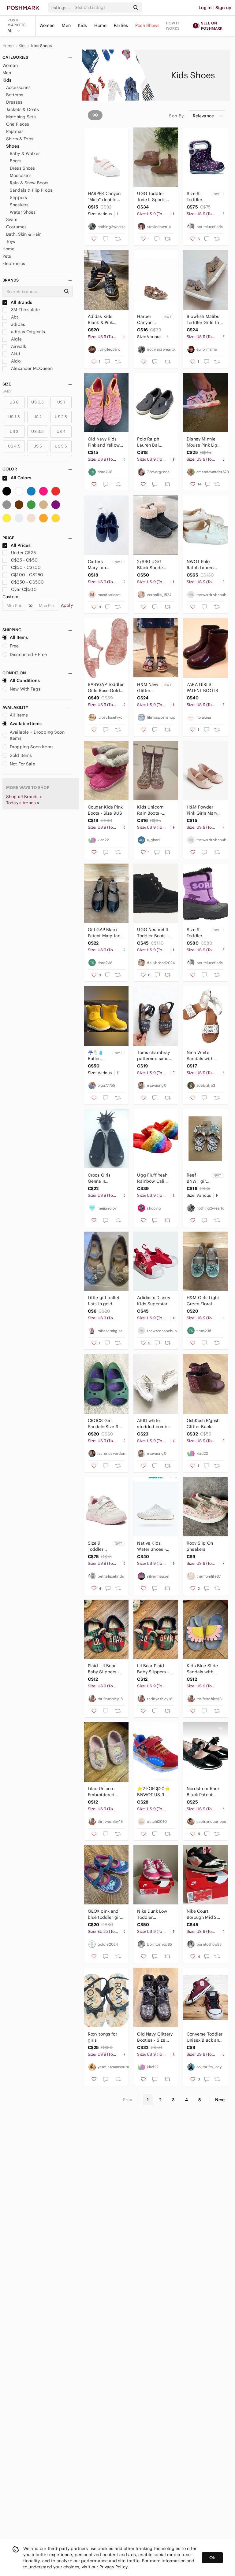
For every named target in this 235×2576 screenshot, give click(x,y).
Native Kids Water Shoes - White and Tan (152, 1546)
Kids (83, 25)
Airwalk (18, 346)
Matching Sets (21, 117)
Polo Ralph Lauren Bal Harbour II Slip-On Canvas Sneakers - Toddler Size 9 (153, 442)
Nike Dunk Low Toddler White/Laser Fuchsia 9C (152, 1914)
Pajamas (15, 131)
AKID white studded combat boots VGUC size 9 (155, 1424)
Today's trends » (23, 803)
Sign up (223, 8)
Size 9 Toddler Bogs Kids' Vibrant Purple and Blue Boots (198, 197)
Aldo (15, 361)
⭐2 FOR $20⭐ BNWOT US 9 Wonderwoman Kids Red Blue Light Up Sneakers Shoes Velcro (153, 1792)
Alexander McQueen (31, 368)
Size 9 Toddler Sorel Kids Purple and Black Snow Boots (198, 933)
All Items (19, 637)
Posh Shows (147, 25)
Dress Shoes (22, 168)
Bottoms (15, 95)
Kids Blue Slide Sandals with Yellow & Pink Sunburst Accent (204, 1669)
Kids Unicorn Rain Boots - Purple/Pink (150, 810)
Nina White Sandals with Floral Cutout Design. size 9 (201, 1056)
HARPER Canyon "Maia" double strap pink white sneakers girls (104, 197)
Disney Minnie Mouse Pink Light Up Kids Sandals (204, 442)
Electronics (14, 263)
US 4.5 (14, 446)
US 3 (14, 431)
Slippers (18, 197)
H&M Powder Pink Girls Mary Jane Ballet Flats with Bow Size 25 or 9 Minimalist (204, 810)
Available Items (26, 724)
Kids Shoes (41, 46)
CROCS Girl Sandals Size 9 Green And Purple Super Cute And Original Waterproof (103, 1424)
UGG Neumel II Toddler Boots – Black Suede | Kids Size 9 (153, 933)
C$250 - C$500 (27, 582)
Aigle (16, 339)
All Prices (21, 545)
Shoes (13, 146)
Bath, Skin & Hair (24, 234)
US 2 (38, 417)
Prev (128, 2100)
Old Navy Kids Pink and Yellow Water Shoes (104, 442)
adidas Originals (28, 332)
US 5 (38, 446)
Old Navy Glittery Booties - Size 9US (155, 2037)
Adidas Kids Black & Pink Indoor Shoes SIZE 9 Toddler (103, 320)
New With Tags (25, 689)
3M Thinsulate (25, 310)
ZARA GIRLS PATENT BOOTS (202, 687)
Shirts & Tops (20, 139)
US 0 (14, 402)
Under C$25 (23, 553)
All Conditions (25, 680)
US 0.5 (37, 402)
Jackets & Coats (22, 109)
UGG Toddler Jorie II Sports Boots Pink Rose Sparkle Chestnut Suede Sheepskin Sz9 (155, 197)
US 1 (61, 402)
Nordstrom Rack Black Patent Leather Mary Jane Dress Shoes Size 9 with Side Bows (205, 1792)
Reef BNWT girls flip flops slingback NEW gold (198, 1178)
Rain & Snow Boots (29, 183)
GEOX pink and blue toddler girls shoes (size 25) (106, 1914)
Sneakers (19, 205)
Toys (11, 241)
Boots (16, 161)
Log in (205, 8)
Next (220, 2100)
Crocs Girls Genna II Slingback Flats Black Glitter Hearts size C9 (104, 1178)
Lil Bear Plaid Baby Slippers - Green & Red (153, 1669)
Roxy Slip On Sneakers (200, 1546)
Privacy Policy (113, 2567)
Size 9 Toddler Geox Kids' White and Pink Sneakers (99, 1546)
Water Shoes (23, 212)
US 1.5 (14, 417)
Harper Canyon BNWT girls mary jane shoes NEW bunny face (149, 320)
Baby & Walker (25, 153)
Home (100, 25)
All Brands (21, 302)
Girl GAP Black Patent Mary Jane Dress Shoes (105, 933)
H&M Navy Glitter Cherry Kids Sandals (148, 688)
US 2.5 (61, 417)
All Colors (21, 478)
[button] (62, 8)
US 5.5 (61, 446)
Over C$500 (24, 589)
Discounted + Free (28, 654)
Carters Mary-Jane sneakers (98, 565)
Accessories (19, 87)
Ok (212, 2558)
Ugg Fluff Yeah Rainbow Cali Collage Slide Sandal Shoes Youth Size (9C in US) (155, 1178)
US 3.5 (37, 431)
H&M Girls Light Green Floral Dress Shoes (203, 1301)
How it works (173, 26)
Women (47, 25)
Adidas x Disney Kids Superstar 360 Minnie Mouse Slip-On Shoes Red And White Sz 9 (153, 1301)
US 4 (61, 431)
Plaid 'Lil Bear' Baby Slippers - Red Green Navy (104, 1669)
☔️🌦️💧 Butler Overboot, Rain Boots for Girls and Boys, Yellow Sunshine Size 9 (99, 1056)
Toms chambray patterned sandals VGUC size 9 (155, 1056)
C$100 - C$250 (27, 575)
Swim (12, 219)
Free (14, 646)
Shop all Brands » (24, 797)
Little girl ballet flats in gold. (104, 1301)
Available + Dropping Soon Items (37, 735)
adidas (17, 324)
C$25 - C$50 (24, 560)
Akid (15, 354)
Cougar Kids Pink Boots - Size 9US (105, 810)
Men (66, 25)
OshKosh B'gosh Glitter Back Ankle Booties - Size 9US (203, 1424)
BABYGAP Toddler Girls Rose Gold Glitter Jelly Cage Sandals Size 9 (106, 688)
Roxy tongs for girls (103, 2037)
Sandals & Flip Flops (31, 190)
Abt (14, 317)
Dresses (14, 102)
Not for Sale (22, 764)
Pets (7, 256)
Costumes (16, 227)
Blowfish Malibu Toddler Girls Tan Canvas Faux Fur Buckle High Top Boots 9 (204, 320)
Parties (121, 25)
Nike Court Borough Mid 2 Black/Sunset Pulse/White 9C (203, 1914)
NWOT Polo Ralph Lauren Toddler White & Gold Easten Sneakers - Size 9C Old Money (203, 565)
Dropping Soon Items (32, 747)
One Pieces (18, 124)
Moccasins (21, 175)
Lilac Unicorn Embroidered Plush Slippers (103, 1792)
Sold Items (21, 755)
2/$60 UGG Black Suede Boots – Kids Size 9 (155, 565)
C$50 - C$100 (26, 567)
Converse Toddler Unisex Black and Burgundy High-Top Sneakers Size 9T (205, 2037)
